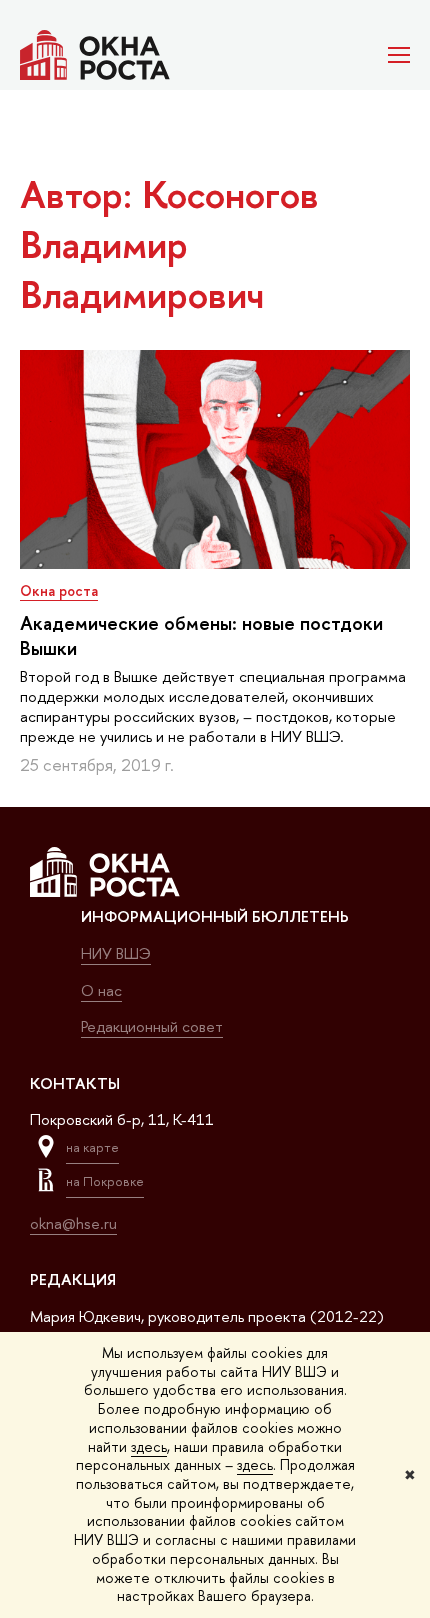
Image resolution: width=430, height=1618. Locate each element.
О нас (101, 990)
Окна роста (59, 590)
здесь (149, 1446)
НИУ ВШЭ (116, 953)
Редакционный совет (152, 1026)
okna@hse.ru (73, 1223)
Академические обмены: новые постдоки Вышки (201, 635)
